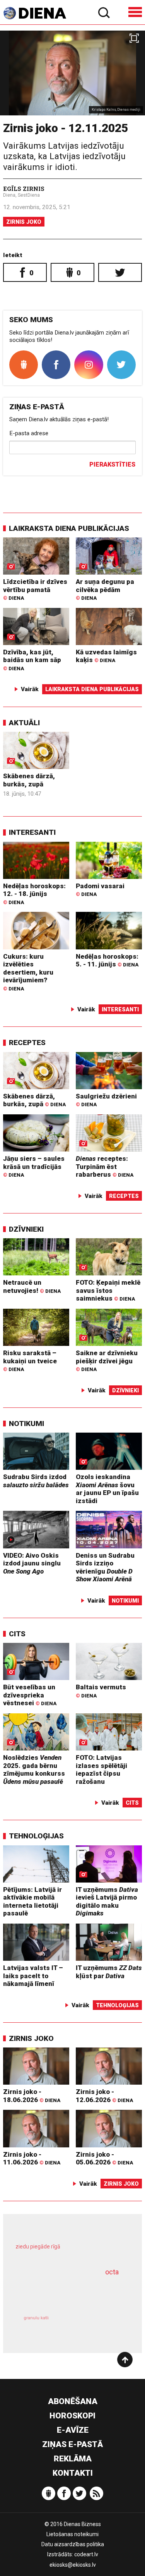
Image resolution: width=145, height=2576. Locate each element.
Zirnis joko (24, 222)
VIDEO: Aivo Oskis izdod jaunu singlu (32, 1563)
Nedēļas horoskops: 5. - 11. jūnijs (107, 960)
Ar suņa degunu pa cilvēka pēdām (105, 589)
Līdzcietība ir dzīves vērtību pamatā (35, 589)
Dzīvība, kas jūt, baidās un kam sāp (32, 660)
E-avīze (73, 2430)
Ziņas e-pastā (72, 2444)
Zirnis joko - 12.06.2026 (104, 2096)
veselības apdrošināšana (63, 2292)
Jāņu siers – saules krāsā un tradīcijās (34, 1166)
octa (112, 2272)
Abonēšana (73, 2401)
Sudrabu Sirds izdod (36, 1481)
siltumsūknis (99, 2326)
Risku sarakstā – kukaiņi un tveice (30, 1361)
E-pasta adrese (29, 433)
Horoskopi (72, 2416)
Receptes (27, 1043)
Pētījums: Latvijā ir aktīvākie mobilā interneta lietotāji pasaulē (32, 1902)
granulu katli (36, 2318)
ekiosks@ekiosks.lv (73, 2565)
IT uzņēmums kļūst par (109, 1972)
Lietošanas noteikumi (72, 2534)
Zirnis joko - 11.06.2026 (32, 2158)
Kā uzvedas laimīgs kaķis (106, 656)
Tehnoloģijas (36, 1836)
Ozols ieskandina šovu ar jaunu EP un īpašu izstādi (107, 1489)
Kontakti (73, 2473)
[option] (72, 73)
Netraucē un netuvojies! (32, 1286)
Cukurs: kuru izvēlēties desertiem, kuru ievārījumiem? (28, 972)
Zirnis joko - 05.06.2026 (104, 2158)
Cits (17, 1634)
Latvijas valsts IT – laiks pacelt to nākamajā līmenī (33, 1976)
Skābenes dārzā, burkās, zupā (29, 780)
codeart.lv (86, 2554)
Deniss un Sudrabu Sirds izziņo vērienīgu (105, 1567)
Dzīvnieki (26, 1229)
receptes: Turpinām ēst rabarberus (105, 1166)
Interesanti (32, 832)
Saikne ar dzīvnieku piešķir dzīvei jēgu (107, 1361)
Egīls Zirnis (24, 189)
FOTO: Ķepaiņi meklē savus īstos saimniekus (108, 1290)
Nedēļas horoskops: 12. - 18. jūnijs (34, 894)
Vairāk (30, 689)
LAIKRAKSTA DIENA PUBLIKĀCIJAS (69, 528)
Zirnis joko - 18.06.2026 (32, 2096)
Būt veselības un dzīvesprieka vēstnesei (30, 1695)
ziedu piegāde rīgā (38, 2246)
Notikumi (26, 1424)
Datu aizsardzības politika (73, 2544)
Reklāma (73, 2459)
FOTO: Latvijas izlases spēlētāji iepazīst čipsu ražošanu (101, 1769)
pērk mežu (69, 2252)
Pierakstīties (112, 464)
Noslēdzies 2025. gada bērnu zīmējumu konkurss (34, 1769)
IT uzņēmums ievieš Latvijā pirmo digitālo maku (107, 1902)
